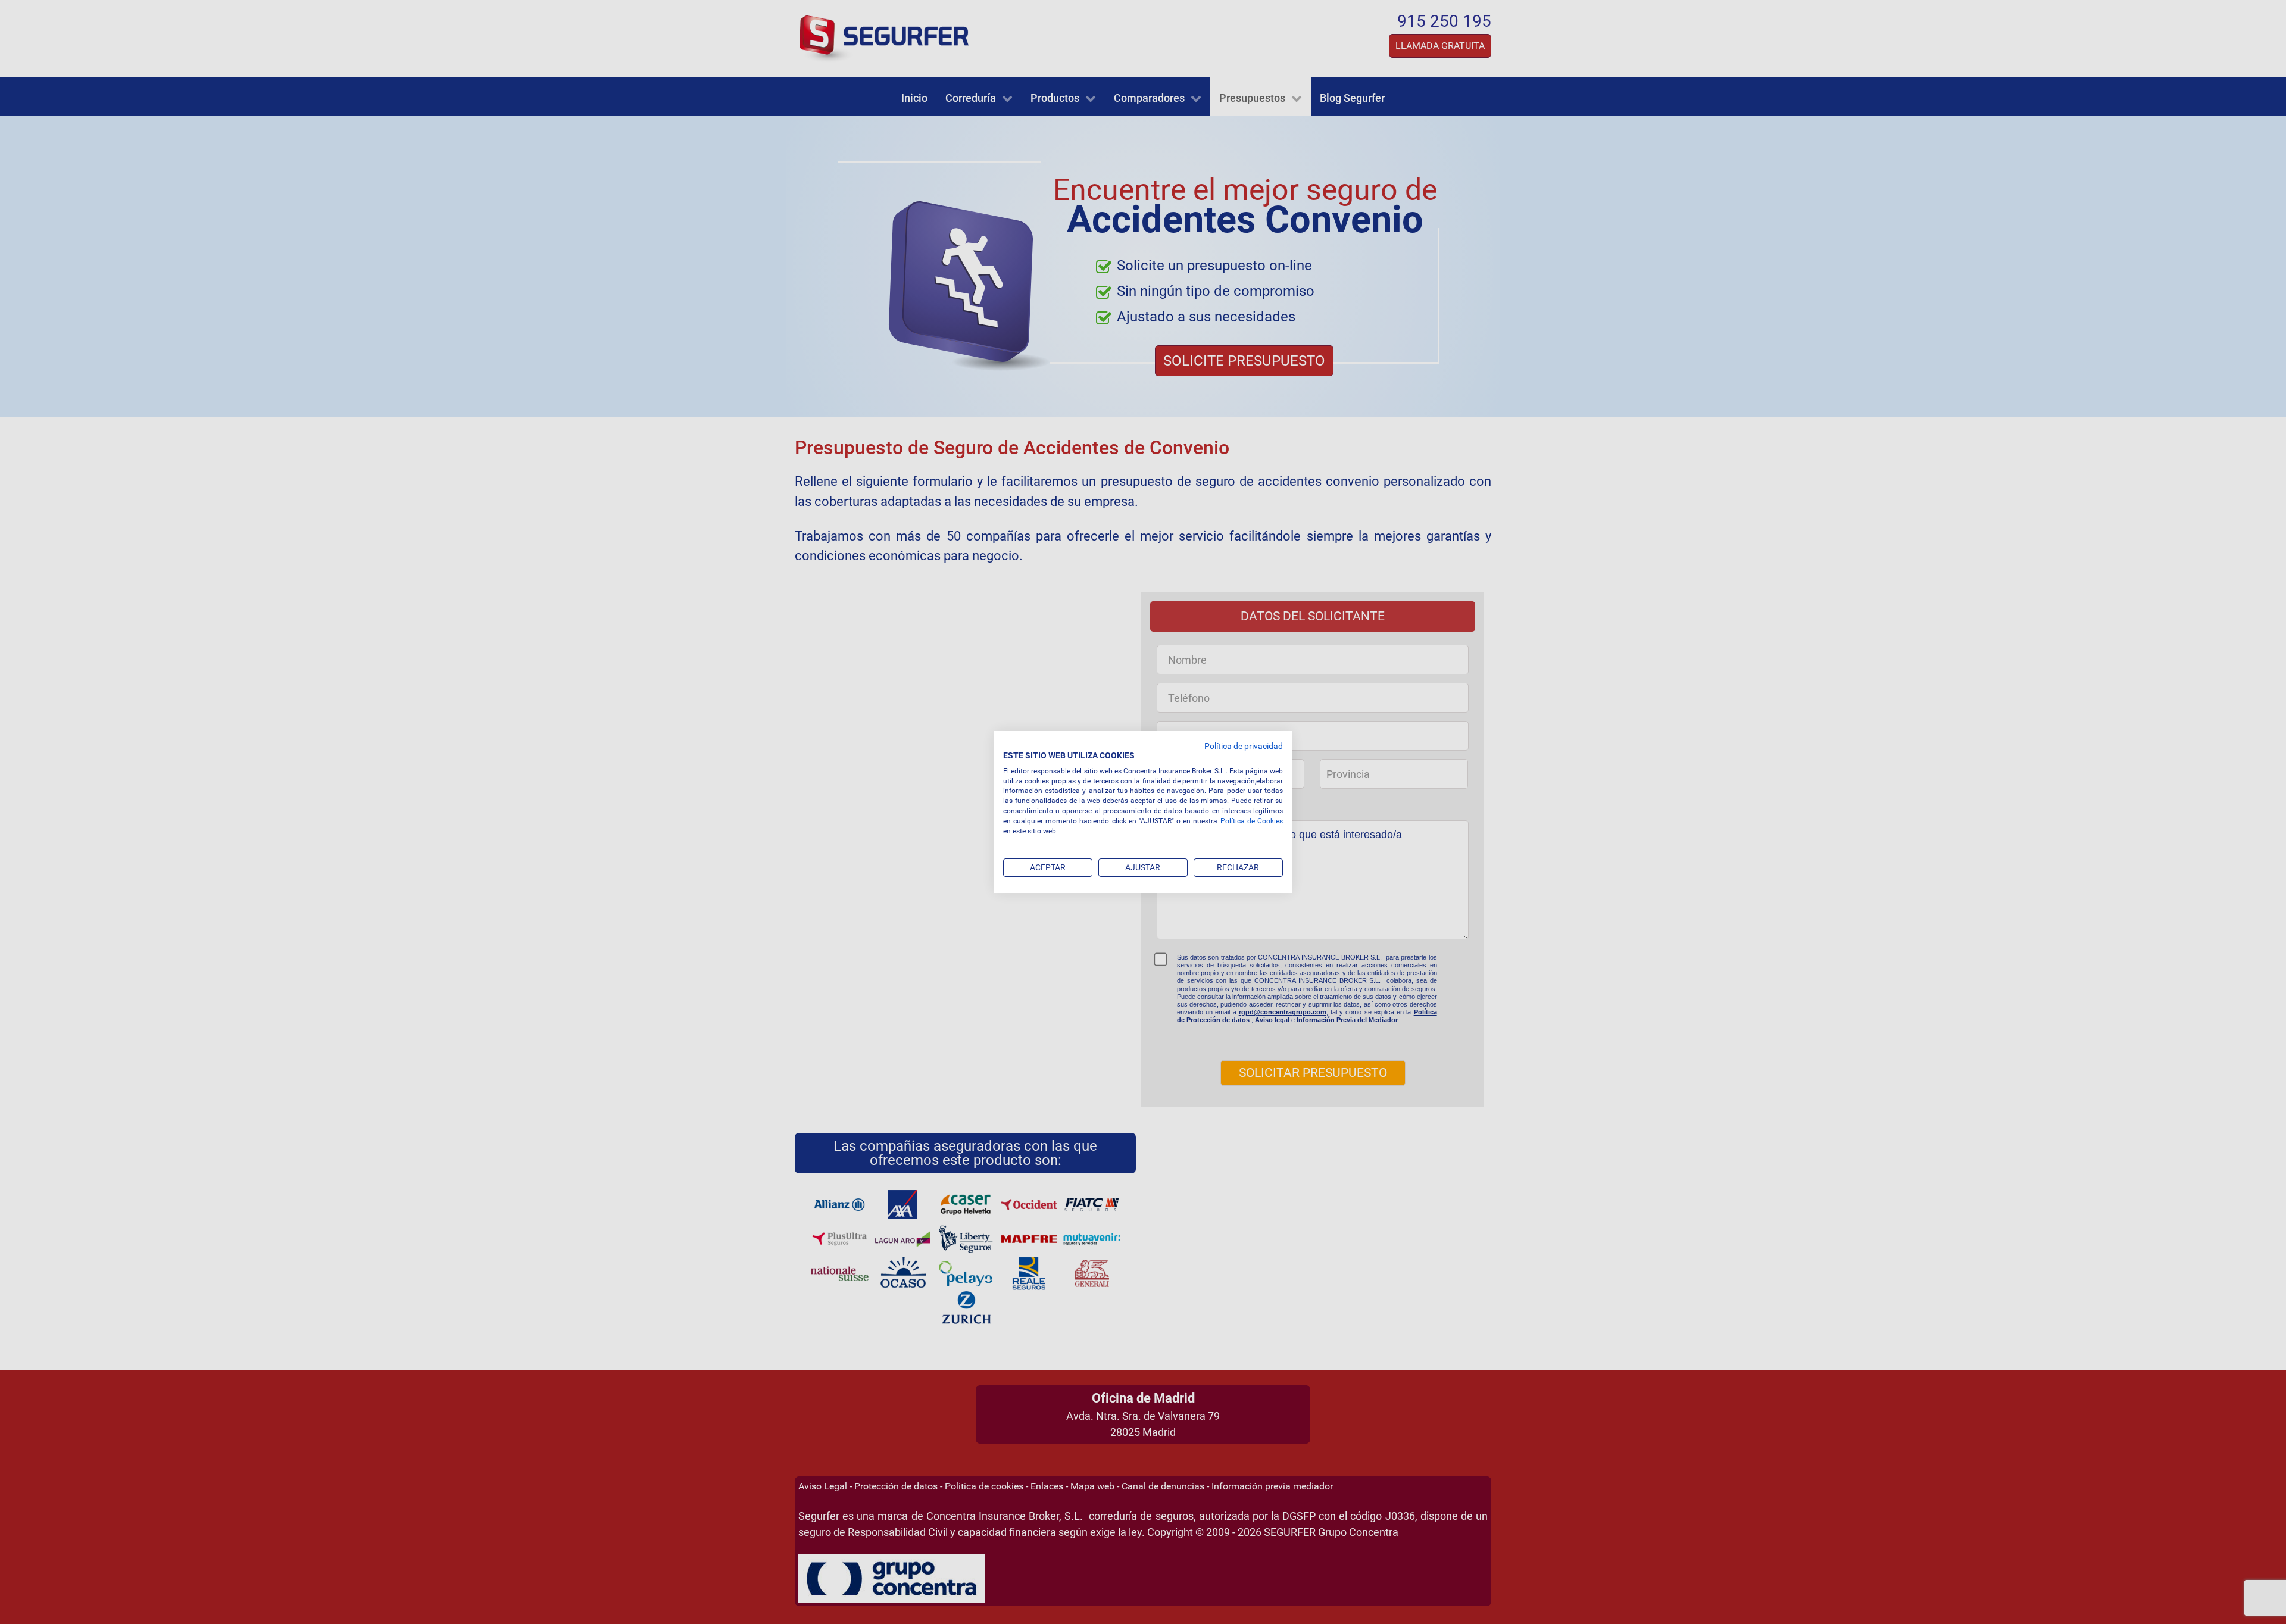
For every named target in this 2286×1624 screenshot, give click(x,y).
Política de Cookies (1252, 821)
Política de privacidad (1244, 746)
